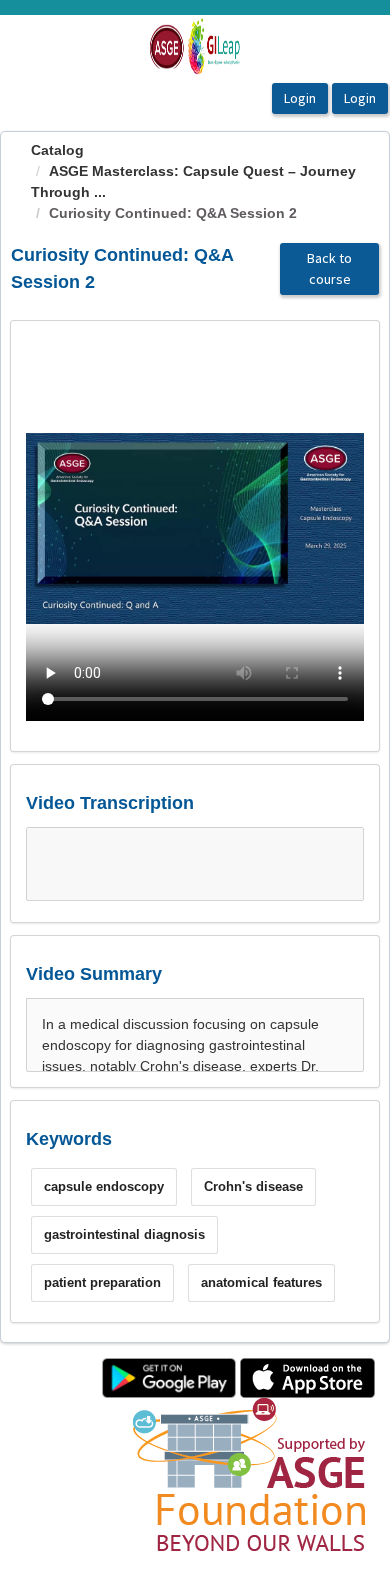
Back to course (329, 268)
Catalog (57, 150)
